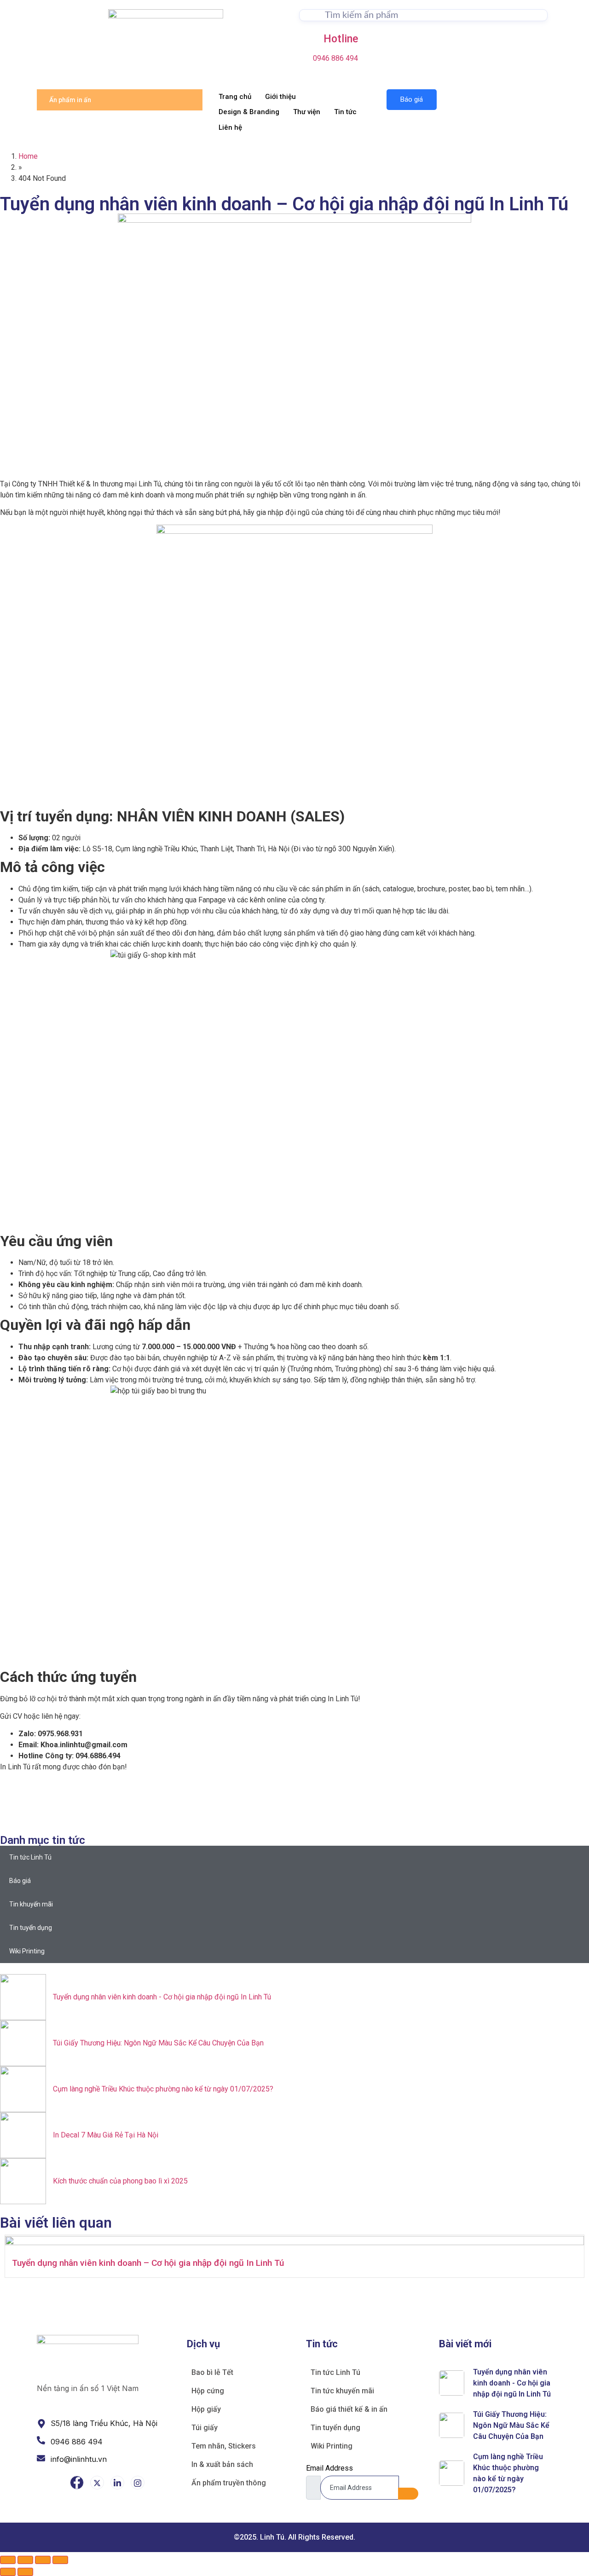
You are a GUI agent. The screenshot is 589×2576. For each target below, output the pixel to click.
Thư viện (307, 112)
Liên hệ (230, 127)
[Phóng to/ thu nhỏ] (8, 2560)
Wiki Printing (27, 1951)
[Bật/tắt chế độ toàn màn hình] (25, 2560)
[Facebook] (77, 2483)
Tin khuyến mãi (31, 1904)
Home (28, 156)
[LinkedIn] (117, 2483)
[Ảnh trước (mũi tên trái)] (8, 2572)
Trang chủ (235, 97)
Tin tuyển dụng (31, 1928)
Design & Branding (249, 112)
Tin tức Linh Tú (30, 1857)
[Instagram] (138, 2483)
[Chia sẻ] (43, 2560)
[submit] (408, 2494)
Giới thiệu (280, 97)
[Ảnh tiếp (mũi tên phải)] (25, 2572)
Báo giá (412, 99)
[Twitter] (97, 2483)
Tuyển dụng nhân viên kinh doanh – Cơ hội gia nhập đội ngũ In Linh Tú (148, 2263)
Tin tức (345, 112)
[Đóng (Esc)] (60, 2560)
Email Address (329, 2468)
